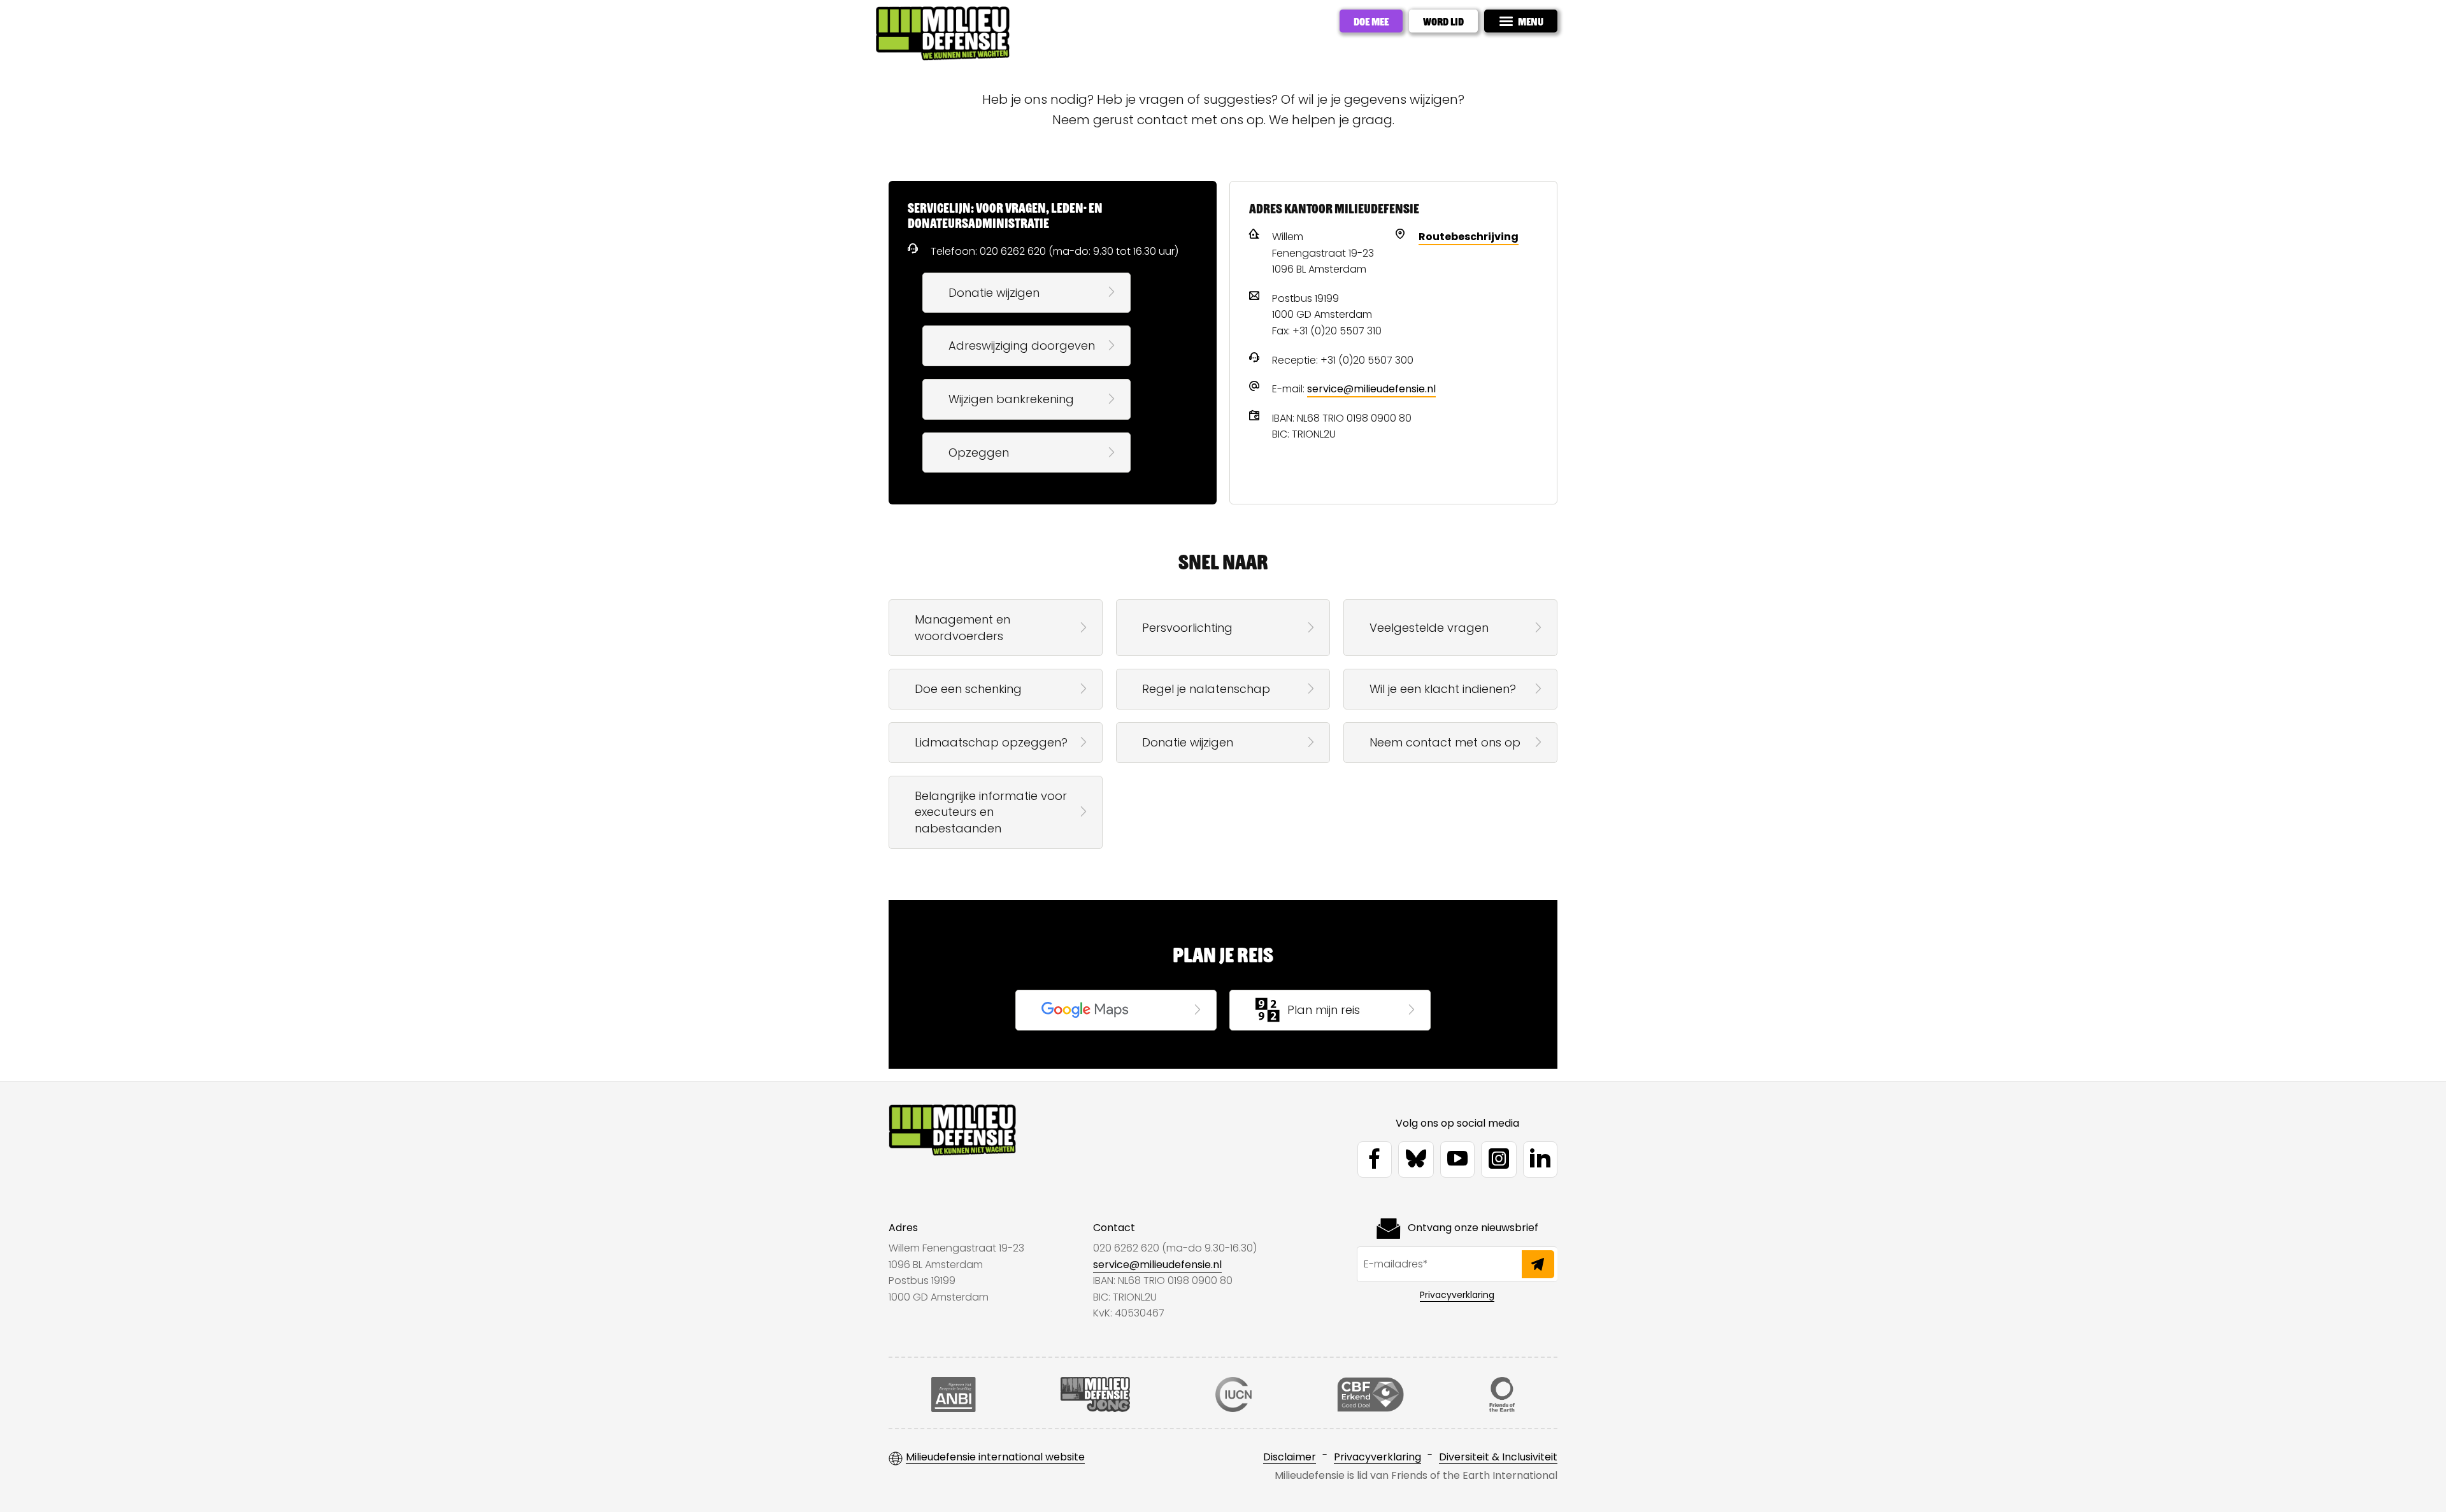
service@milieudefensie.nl (1371, 389)
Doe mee (1371, 21)
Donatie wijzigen (994, 293)
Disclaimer (1290, 1458)
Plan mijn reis (1324, 1010)
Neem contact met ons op (1445, 742)
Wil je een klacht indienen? (1443, 689)
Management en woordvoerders (962, 628)
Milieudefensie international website (995, 1458)
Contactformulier (1091, 1010)
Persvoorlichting (1187, 628)
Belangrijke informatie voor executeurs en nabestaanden (991, 812)
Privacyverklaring (1457, 1295)
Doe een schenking (968, 689)
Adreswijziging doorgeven (1022, 346)
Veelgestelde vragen (1429, 628)
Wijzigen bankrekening (1011, 399)
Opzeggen (979, 453)
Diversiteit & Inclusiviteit (1498, 1458)
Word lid (1443, 21)
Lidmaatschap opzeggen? (991, 742)
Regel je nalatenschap (1206, 689)
